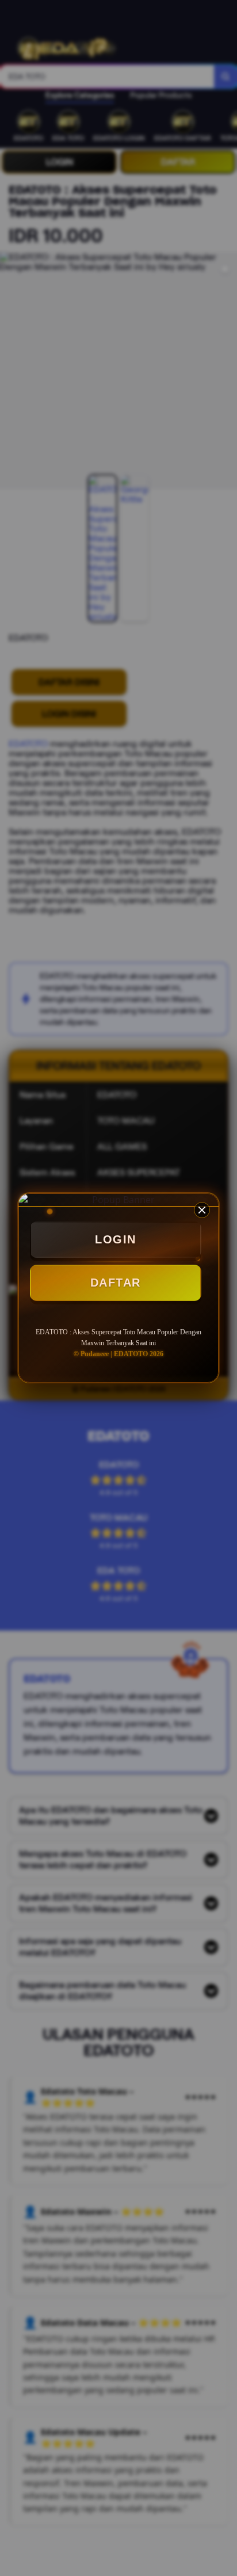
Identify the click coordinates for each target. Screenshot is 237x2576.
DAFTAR (116, 1283)
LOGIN (116, 1239)
